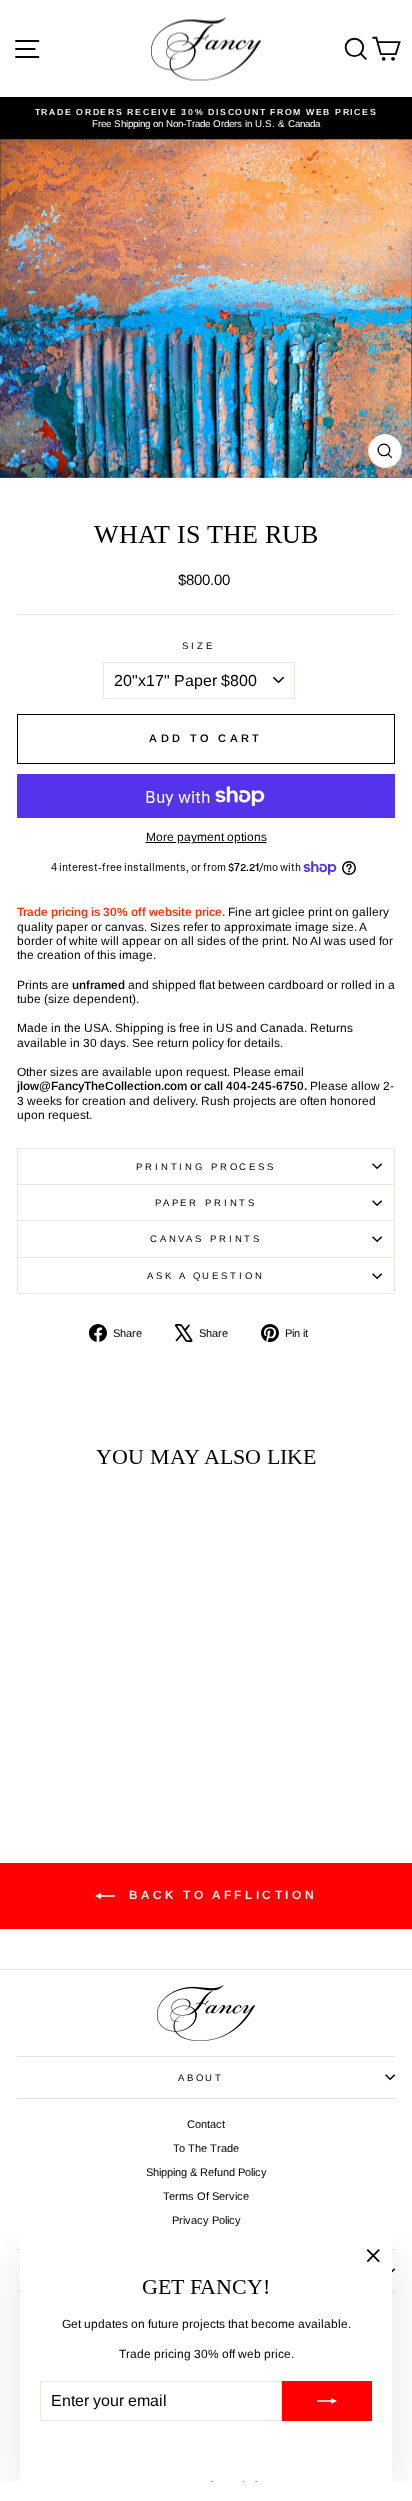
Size (198, 645)
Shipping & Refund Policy (206, 2172)
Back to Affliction (220, 1895)
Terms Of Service (206, 2196)
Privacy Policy (206, 2220)
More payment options (206, 837)
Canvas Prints (206, 1238)
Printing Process (206, 1166)
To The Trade (206, 2148)
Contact (206, 2124)
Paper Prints (206, 1202)
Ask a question (205, 1275)
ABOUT (201, 2077)
